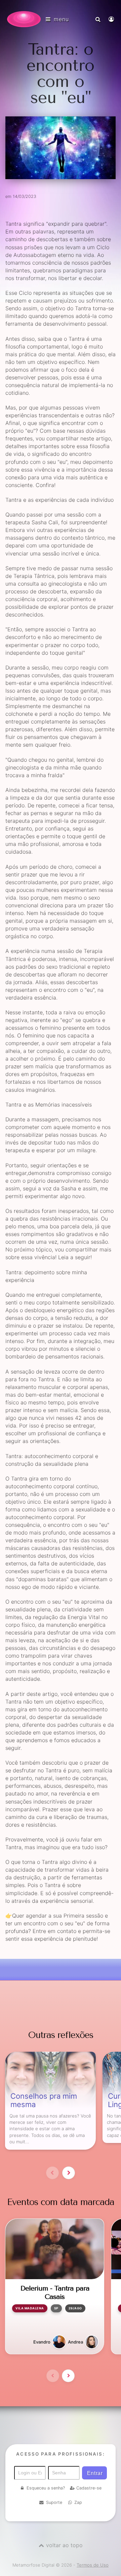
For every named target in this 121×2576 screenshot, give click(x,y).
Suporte (54, 2502)
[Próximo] (69, 2173)
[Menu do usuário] (112, 19)
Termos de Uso (93, 2565)
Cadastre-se (89, 2488)
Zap (78, 2502)
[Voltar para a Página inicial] (24, 19)
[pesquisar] (99, 19)
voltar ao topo (64, 2545)
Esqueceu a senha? (46, 2488)
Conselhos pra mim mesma (44, 2100)
